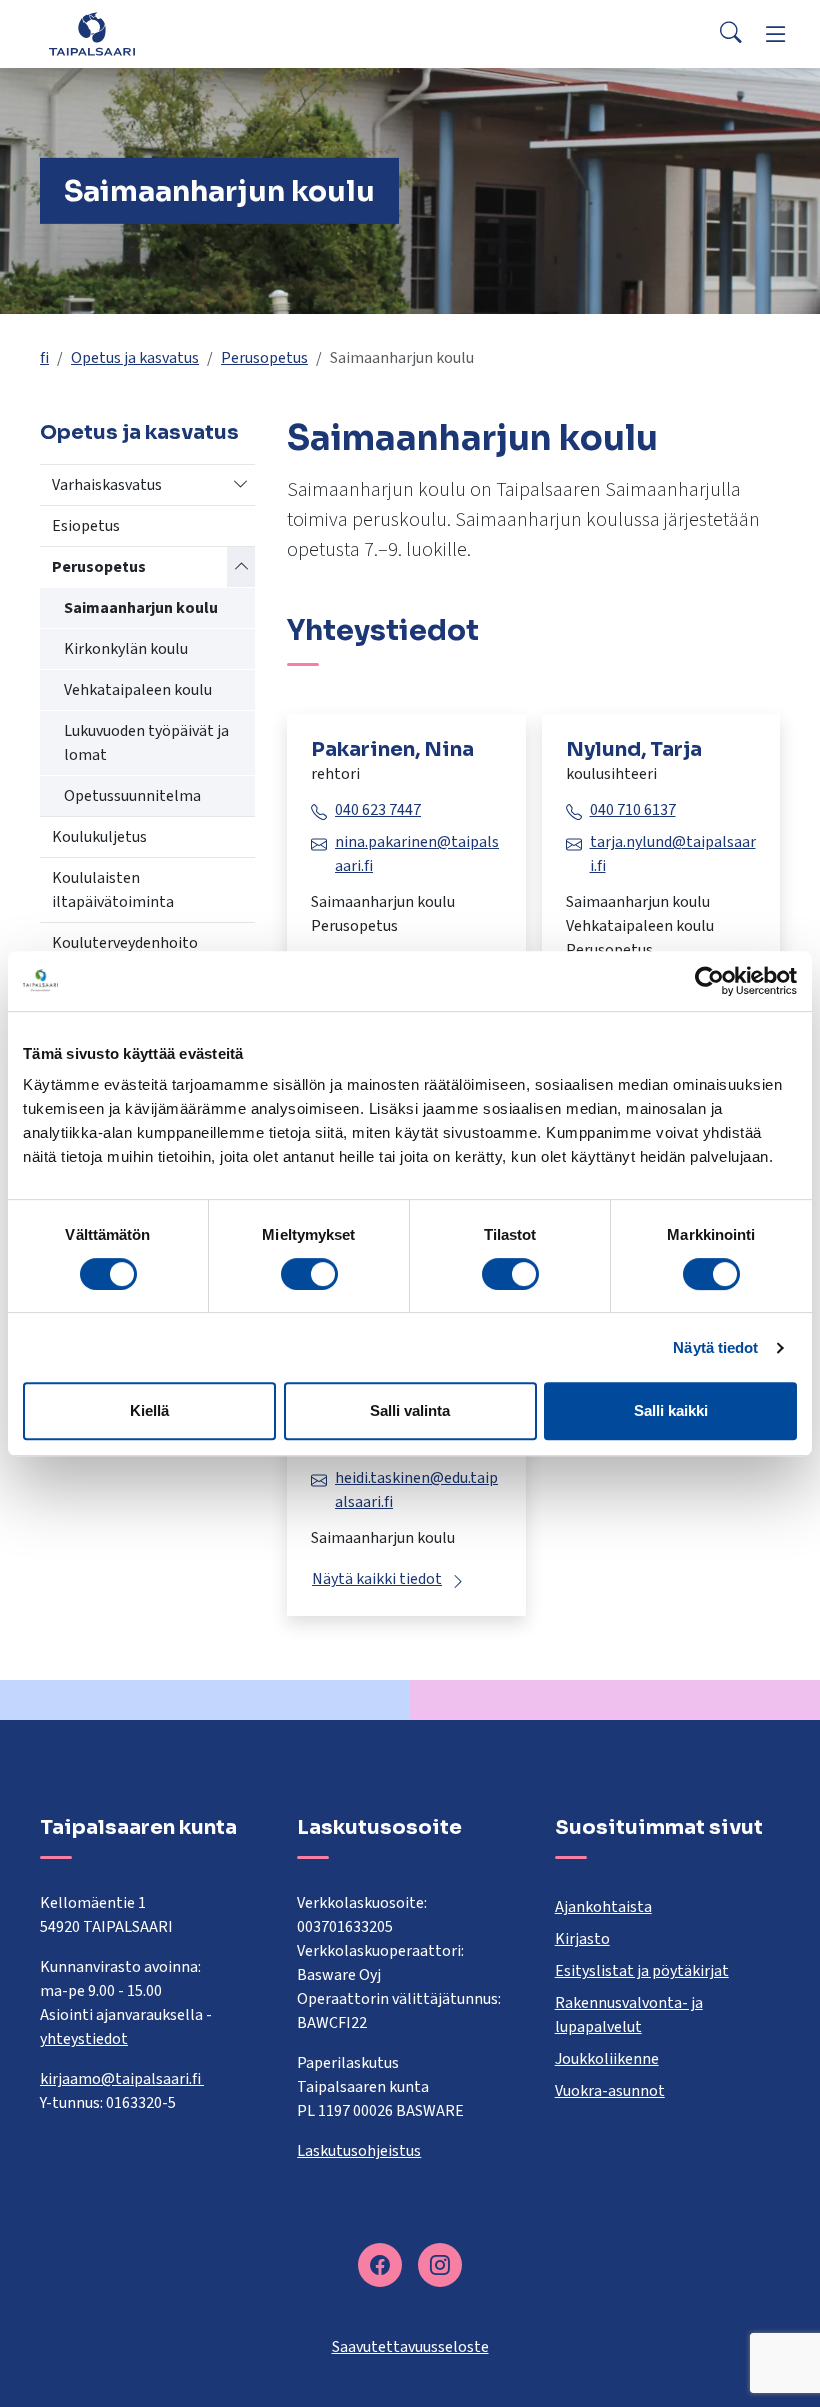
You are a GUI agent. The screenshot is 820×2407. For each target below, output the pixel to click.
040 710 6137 (633, 810)
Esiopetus (86, 526)
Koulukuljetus (99, 837)
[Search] (731, 34)
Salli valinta (410, 1410)
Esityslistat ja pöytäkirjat (642, 1971)
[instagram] (440, 2265)
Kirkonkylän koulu (126, 649)
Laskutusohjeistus (359, 2151)
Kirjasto (582, 1939)
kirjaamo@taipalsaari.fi (122, 2079)
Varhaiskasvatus (107, 485)
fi (44, 358)
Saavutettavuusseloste (410, 2347)
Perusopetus (264, 358)
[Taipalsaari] (92, 33)
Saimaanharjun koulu (141, 608)
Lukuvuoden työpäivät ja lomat (146, 743)
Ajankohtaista (603, 1907)
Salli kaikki (671, 1410)
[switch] (309, 1274)
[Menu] (776, 34)
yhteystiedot (84, 2039)
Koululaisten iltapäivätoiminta (113, 890)
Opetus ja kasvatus (135, 358)
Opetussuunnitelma (132, 796)
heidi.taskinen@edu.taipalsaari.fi (416, 1490)
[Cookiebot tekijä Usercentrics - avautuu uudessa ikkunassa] (709, 981)
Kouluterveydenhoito (125, 943)
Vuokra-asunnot (610, 2091)
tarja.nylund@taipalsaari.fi (673, 854)
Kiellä (149, 1410)
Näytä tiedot (715, 1347)
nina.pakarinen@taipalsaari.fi (417, 854)
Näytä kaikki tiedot (377, 1579)
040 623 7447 (378, 810)
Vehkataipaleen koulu (138, 690)
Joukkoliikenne (607, 2059)
